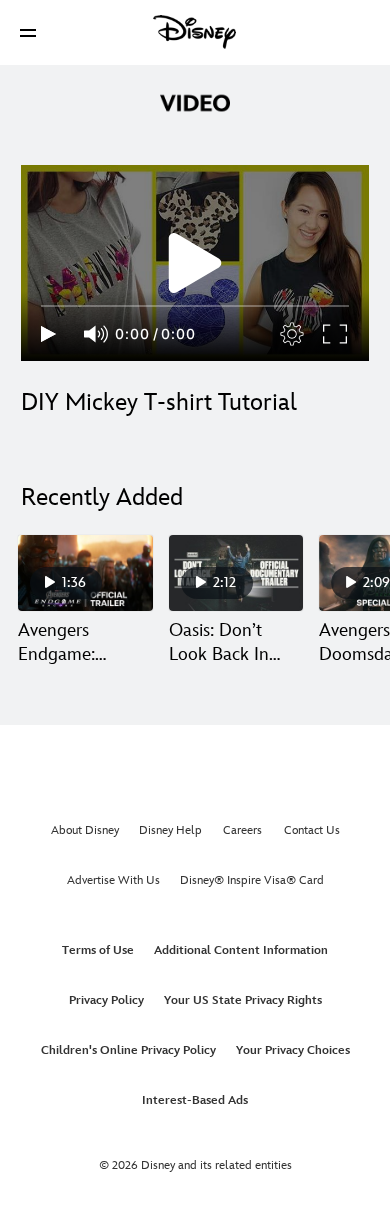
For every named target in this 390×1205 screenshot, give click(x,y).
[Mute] (97, 334)
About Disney (85, 830)
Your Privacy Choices (293, 1050)
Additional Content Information (241, 950)
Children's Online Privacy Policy (128, 1050)
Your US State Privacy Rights (243, 1000)
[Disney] (195, 32)
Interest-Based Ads (195, 1100)
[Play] (48, 334)
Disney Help (170, 830)
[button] (28, 32)
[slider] (195, 306)
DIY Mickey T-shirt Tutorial (159, 402)
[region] (195, 263)
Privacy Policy (106, 1000)
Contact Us (312, 830)
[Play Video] (195, 263)
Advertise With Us (113, 880)
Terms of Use (98, 950)
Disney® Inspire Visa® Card (252, 880)
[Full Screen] (336, 334)
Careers (242, 830)
